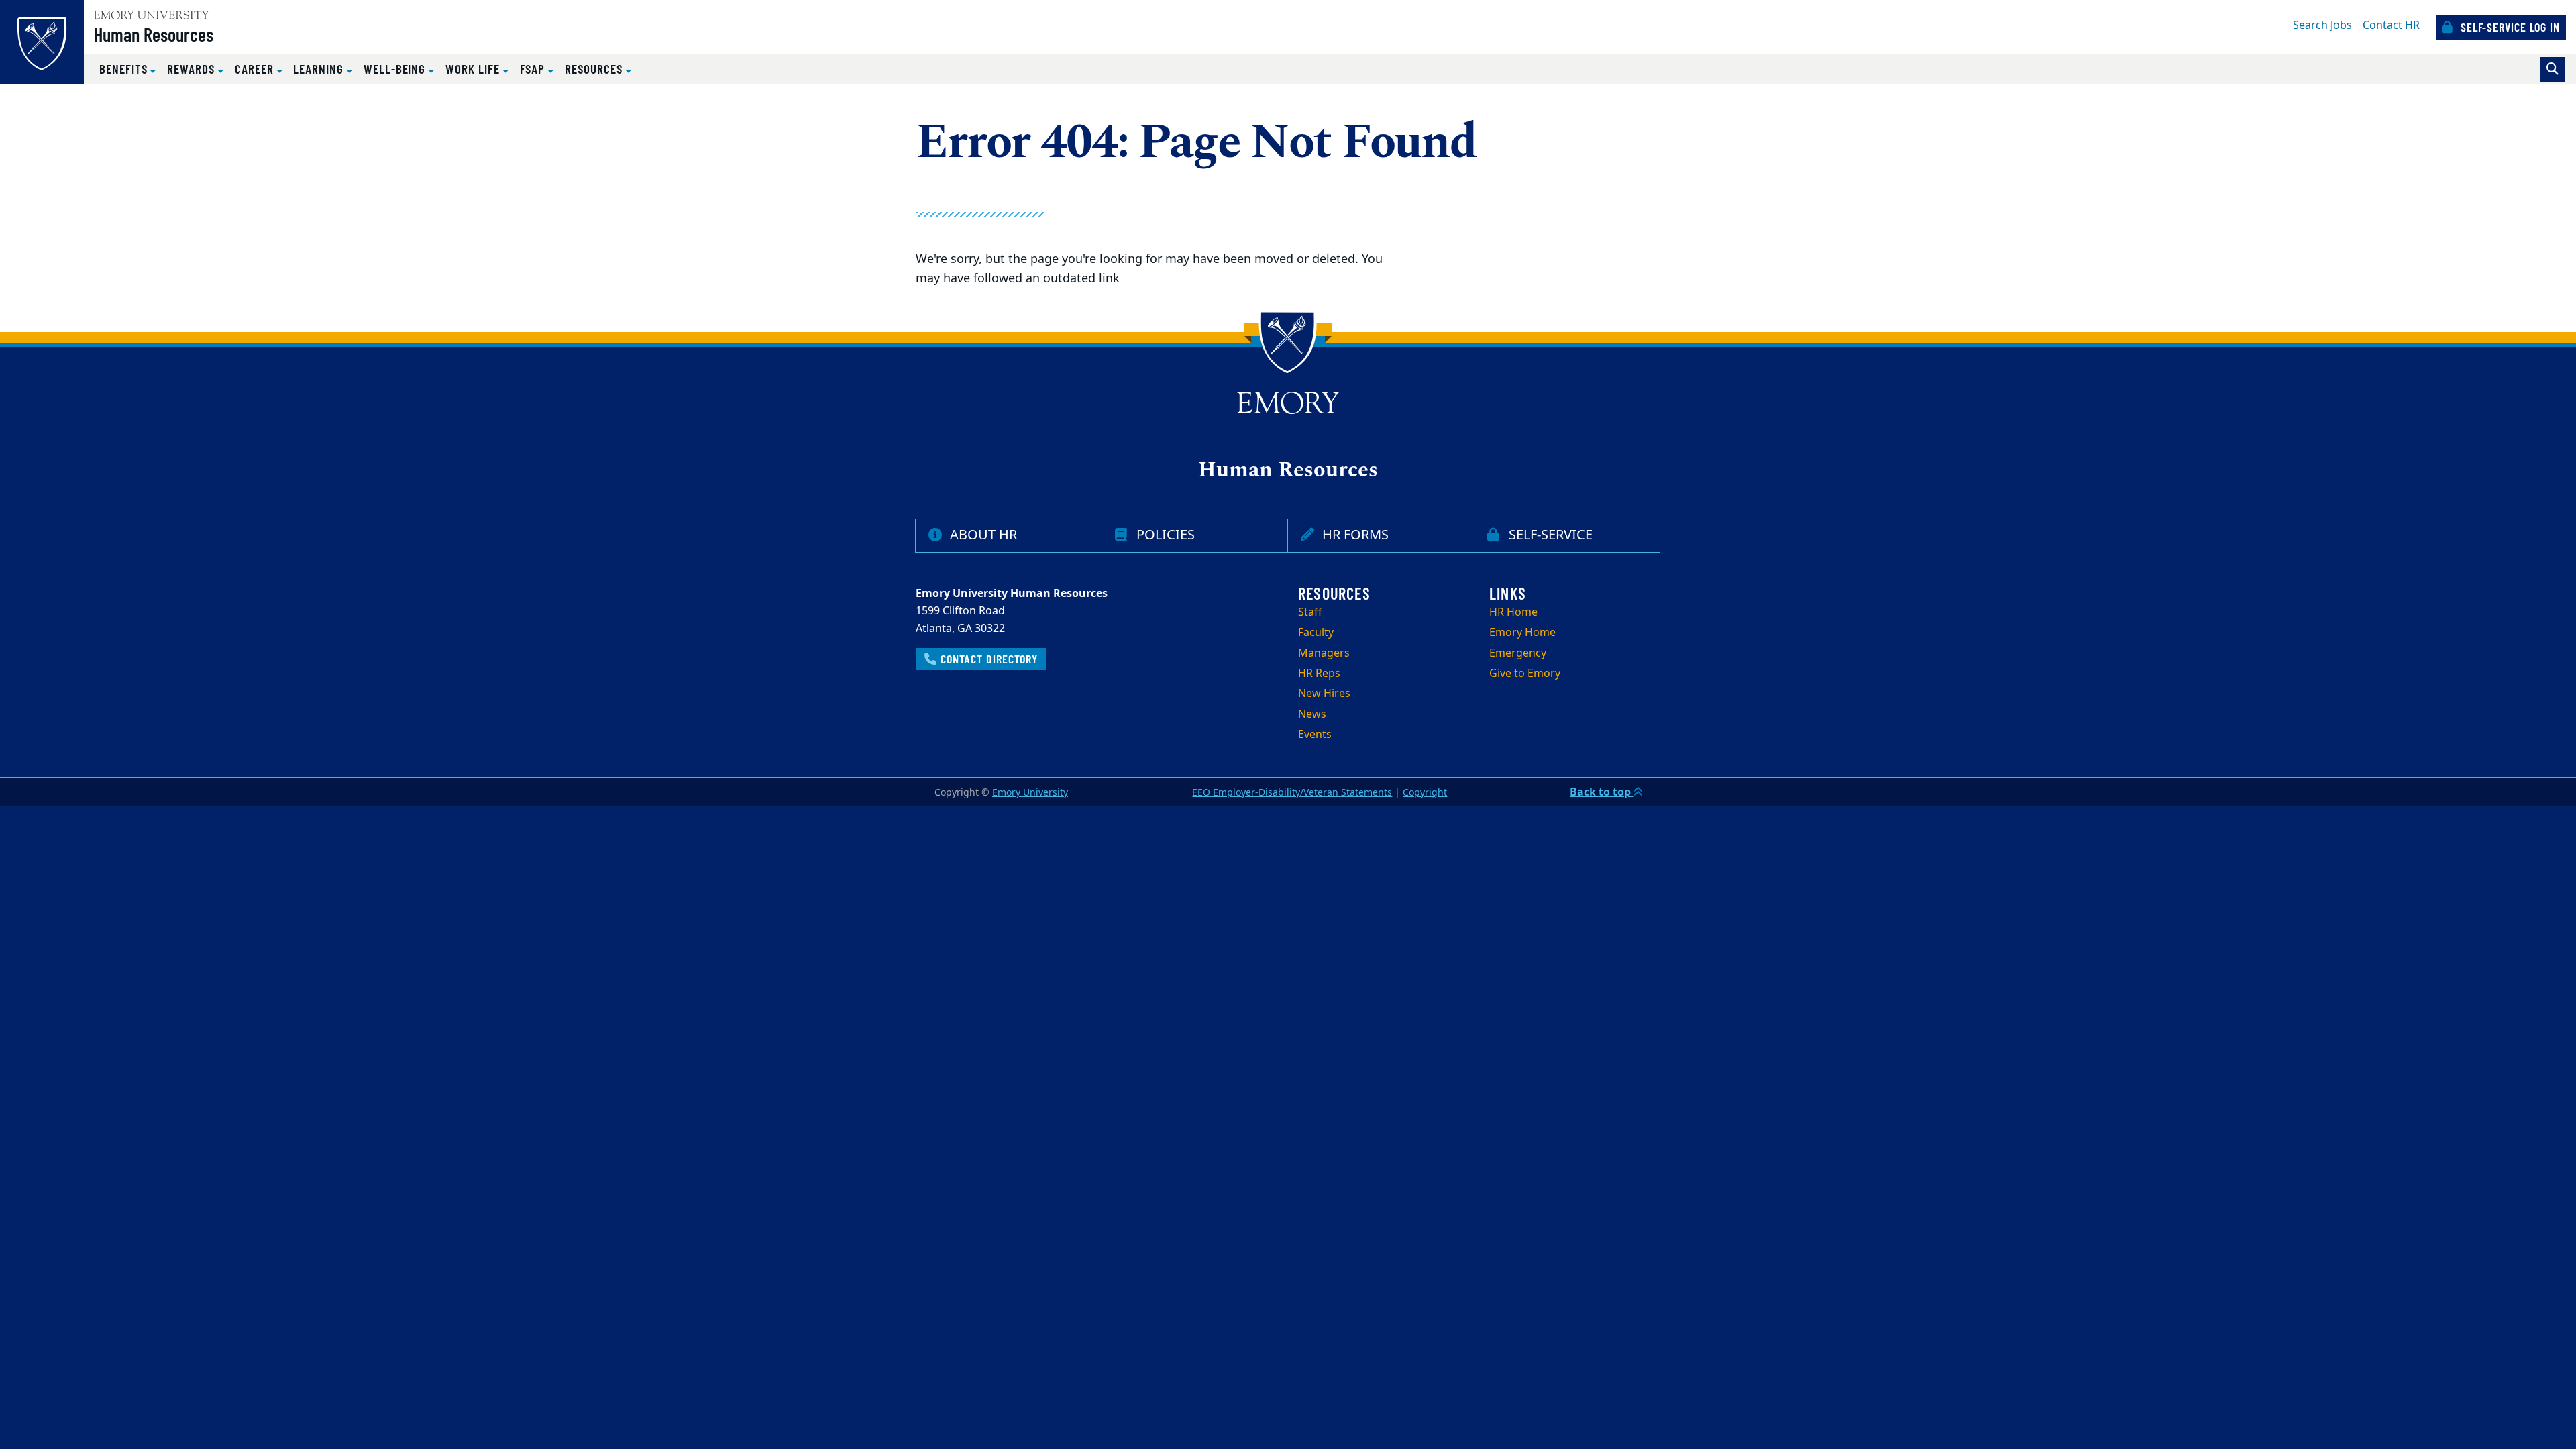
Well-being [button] (396, 69)
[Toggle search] (2553, 69)
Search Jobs (2322, 25)
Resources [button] (595, 69)
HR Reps (1319, 674)
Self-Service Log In (2509, 27)
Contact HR (2391, 25)
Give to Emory (1525, 674)
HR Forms (1352, 535)
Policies (1162, 535)
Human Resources (154, 34)
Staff (1310, 612)
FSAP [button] (534, 69)
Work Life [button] (474, 69)
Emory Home (1522, 633)
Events (1315, 735)
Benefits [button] (125, 69)
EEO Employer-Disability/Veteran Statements (1292, 793)
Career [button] (256, 69)
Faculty (1316, 633)
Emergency (1518, 653)
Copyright (1425, 793)
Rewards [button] (193, 69)
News (1312, 714)
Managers (1324, 653)
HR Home (1513, 612)
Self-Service (1547, 535)
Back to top (1602, 792)
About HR (980, 535)
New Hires (1324, 694)
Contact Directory (987, 659)
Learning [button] (320, 69)
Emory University (1030, 793)
